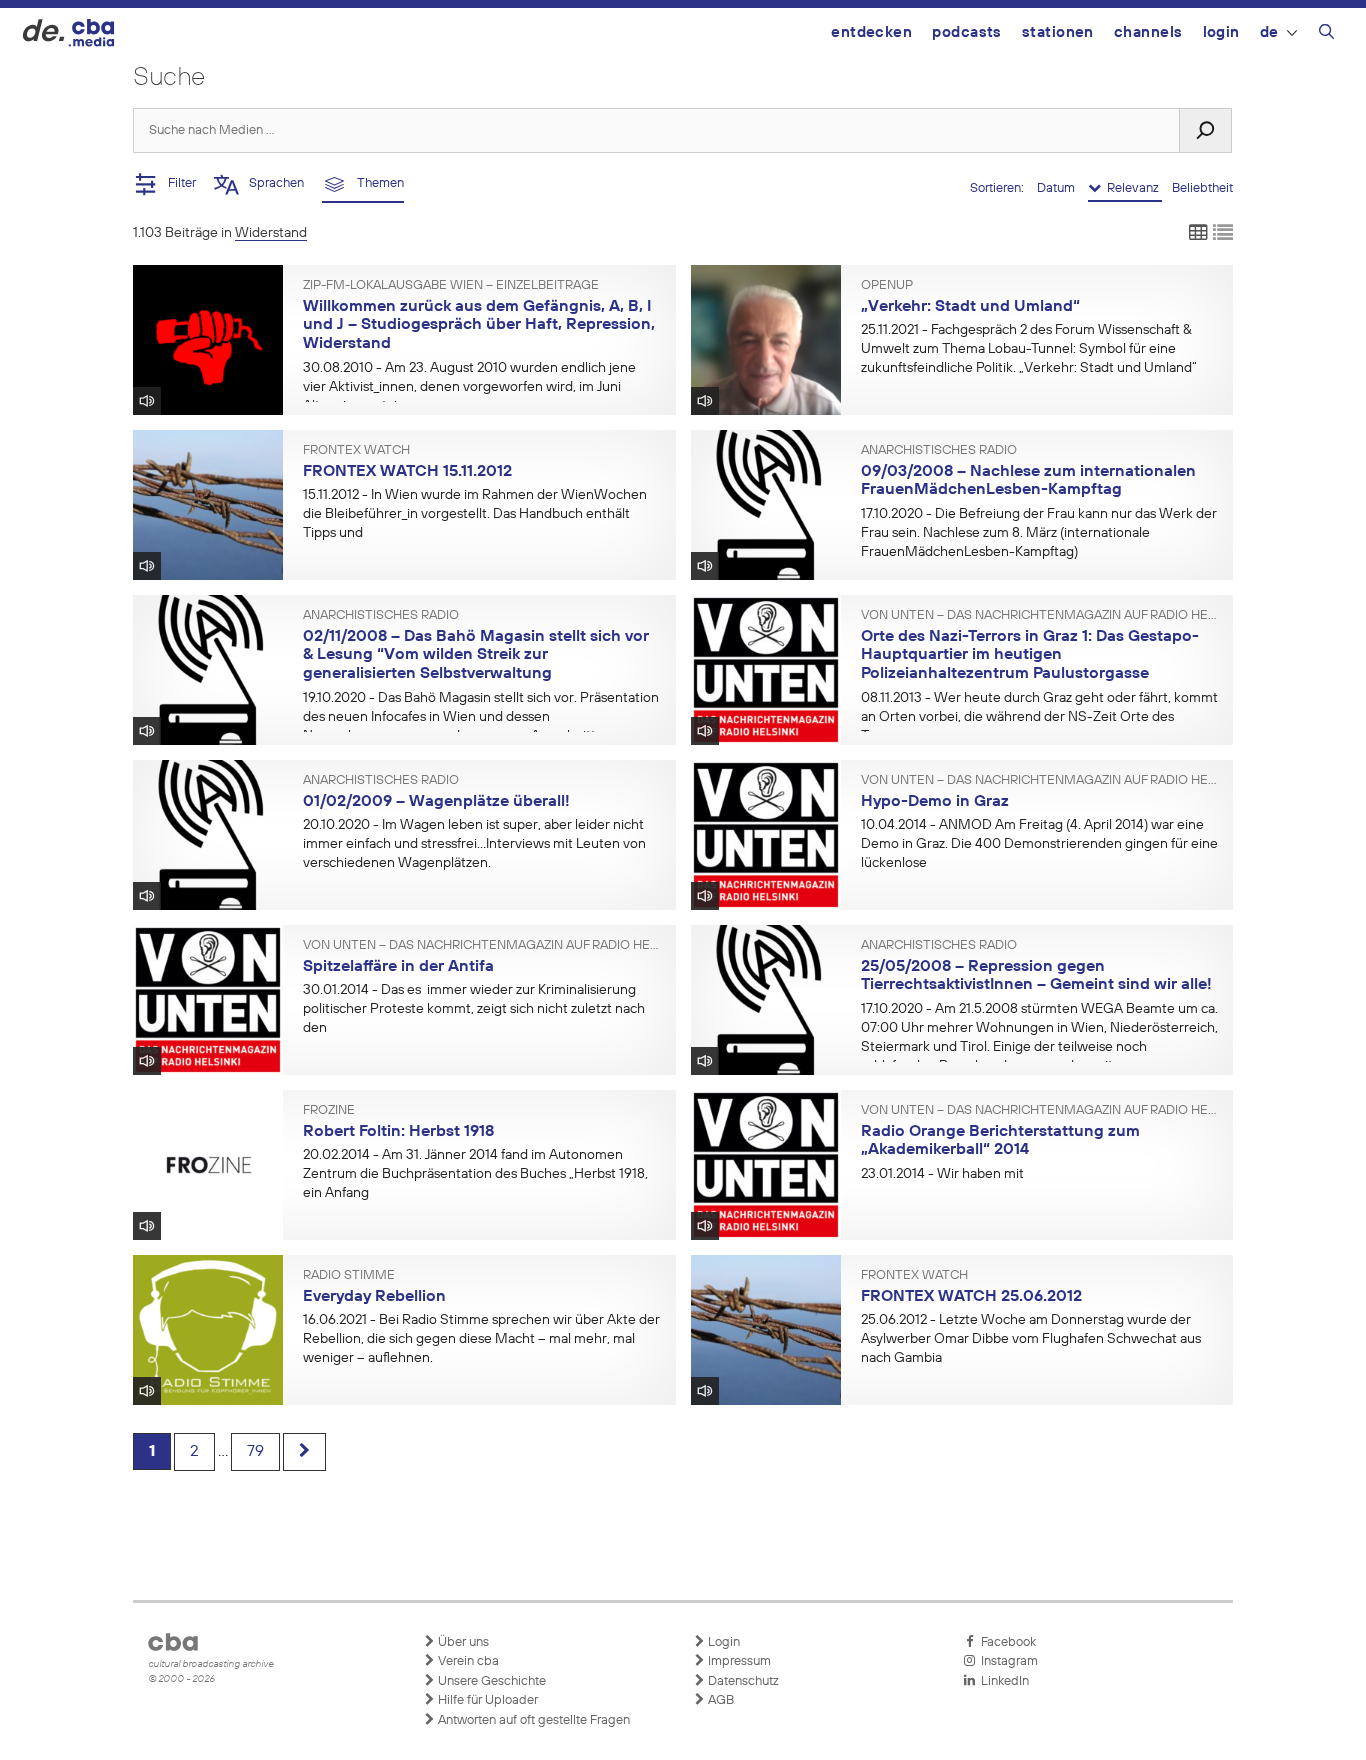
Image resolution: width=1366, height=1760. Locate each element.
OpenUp (887, 286)
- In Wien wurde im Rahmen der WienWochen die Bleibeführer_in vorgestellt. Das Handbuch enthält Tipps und (475, 514)
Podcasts (967, 32)
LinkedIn (1002, 1681)
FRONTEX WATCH (356, 451)
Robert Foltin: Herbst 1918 (398, 1132)
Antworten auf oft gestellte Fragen (532, 1720)
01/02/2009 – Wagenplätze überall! (436, 802)
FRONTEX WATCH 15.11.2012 (407, 472)
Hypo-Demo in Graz (935, 802)
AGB (719, 1700)
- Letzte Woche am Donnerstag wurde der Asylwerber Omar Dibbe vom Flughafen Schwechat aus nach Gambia (1031, 1339)
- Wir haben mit (942, 1174)
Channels (1148, 32)
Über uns (462, 1642)
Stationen (1058, 32)
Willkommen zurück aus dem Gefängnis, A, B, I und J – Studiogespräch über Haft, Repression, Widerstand (479, 325)
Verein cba (467, 1661)
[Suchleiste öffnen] (1326, 35)
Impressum (738, 1661)
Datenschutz (742, 1681)
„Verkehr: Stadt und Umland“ (970, 307)
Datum (1057, 188)
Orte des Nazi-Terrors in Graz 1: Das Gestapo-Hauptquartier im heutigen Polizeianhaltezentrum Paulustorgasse (1030, 655)
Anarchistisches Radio (939, 451)
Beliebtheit (1202, 188)
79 (255, 1452)
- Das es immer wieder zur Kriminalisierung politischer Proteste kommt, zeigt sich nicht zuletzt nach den (474, 1009)
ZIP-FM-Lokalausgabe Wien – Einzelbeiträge (451, 286)
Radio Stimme (349, 1276)
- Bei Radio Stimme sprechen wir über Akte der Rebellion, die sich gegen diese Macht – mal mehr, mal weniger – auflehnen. (481, 1339)
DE (1269, 32)
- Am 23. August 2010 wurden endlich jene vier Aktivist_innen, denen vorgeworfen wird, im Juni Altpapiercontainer (469, 387)
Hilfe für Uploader (486, 1700)
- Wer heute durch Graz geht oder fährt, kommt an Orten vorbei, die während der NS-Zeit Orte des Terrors (1039, 717)
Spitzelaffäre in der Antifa (398, 967)
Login (1221, 32)
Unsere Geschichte (490, 1681)
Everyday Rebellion (374, 1297)
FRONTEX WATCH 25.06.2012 (971, 1297)
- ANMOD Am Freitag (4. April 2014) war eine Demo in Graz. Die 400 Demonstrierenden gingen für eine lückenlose (1039, 844)
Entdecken (871, 32)
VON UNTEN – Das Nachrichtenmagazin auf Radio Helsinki (1040, 616)
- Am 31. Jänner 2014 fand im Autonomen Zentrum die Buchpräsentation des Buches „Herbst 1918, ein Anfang (475, 1174)
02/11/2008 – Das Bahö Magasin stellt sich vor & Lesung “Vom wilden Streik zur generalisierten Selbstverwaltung (476, 655)
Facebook (1005, 1642)
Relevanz (1131, 188)
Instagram (1006, 1661)
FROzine (329, 1111)
